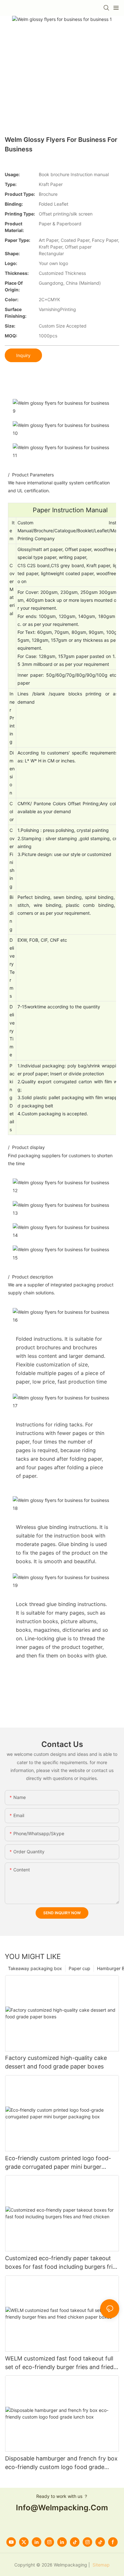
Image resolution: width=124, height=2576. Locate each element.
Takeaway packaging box (35, 1968)
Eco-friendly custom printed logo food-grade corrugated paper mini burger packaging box (58, 2163)
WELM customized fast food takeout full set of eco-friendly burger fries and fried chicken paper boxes (59, 2363)
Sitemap (100, 2565)
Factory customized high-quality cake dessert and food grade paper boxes (56, 2062)
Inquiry (23, 355)
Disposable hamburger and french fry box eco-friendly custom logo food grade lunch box (61, 2463)
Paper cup (79, 1968)
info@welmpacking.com (62, 2508)
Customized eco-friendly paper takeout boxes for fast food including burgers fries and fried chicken (62, 2263)
